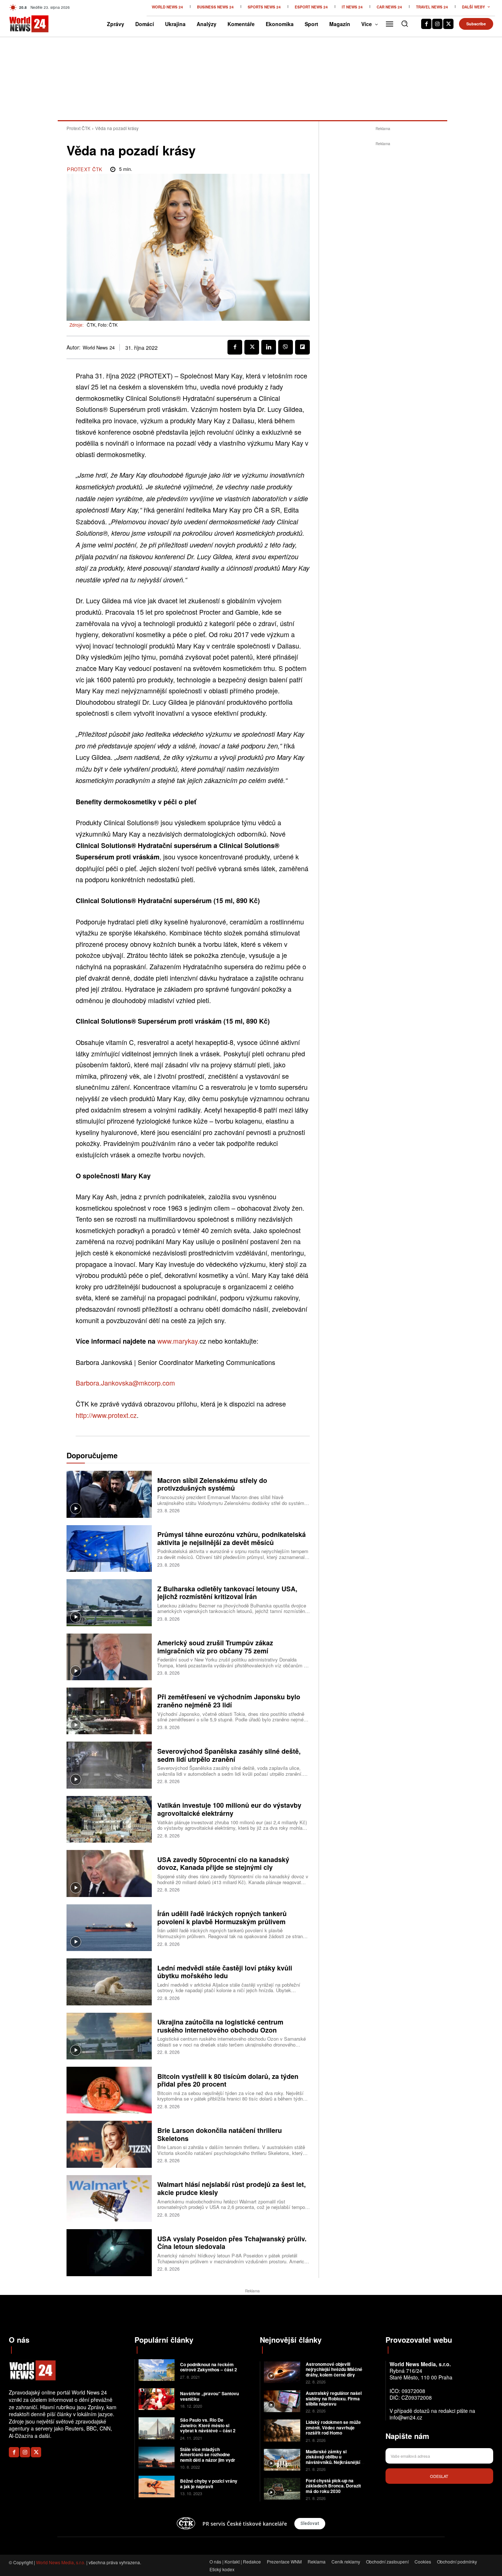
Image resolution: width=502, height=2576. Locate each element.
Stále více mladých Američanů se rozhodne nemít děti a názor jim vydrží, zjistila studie (210, 2457)
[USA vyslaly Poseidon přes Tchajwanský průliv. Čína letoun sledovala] (109, 2252)
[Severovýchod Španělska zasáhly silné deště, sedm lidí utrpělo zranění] (109, 1765)
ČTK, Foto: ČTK (102, 325)
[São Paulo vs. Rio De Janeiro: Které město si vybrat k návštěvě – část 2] (157, 2428)
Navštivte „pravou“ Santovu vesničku (209, 2396)
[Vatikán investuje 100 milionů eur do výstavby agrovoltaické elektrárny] (109, 1819)
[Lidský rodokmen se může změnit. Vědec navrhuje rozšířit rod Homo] (282, 2430)
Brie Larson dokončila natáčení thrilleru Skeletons (220, 2134)
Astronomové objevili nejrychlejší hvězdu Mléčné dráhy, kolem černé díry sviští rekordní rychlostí (334, 2372)
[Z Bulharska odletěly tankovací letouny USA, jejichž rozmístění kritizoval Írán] (109, 1603)
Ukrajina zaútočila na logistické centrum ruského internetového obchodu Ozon (220, 2026)
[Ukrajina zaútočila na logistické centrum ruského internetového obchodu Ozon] (109, 2036)
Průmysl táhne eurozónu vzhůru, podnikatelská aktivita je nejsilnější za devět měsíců (232, 1538)
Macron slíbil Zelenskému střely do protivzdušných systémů (212, 1484)
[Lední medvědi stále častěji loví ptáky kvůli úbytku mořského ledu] (109, 1982)
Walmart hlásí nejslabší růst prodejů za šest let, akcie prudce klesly (232, 2188)
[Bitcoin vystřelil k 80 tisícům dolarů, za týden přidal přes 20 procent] (109, 2090)
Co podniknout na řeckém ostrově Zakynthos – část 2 (209, 2367)
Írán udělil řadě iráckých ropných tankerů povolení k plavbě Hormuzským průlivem (222, 1918)
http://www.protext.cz (106, 1415)
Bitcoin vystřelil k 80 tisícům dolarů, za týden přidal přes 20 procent (228, 2080)
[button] (405, 24)
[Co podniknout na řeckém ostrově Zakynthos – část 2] (157, 2370)
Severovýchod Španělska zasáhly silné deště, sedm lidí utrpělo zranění (229, 1755)
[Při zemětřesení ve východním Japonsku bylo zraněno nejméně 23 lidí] (109, 1711)
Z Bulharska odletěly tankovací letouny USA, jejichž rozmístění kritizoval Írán (227, 1593)
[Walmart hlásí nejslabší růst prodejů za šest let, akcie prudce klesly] (109, 2198)
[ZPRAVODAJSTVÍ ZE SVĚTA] (20, 24)
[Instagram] (437, 24)
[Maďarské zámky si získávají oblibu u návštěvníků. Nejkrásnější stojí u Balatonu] (282, 2460)
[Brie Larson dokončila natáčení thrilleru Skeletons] (109, 2144)
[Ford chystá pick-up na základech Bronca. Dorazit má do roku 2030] (282, 2489)
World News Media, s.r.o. (61, 2562)
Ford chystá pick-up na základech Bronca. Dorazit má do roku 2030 (333, 2486)
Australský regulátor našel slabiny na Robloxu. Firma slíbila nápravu (334, 2398)
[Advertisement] (383, 258)
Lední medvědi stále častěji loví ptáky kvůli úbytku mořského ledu (225, 1972)
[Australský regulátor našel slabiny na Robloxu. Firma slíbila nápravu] (282, 2401)
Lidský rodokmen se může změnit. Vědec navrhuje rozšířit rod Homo (333, 2427)
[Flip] (302, 347)
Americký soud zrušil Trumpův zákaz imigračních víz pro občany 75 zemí (215, 1647)
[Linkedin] (269, 347)
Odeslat (439, 2476)
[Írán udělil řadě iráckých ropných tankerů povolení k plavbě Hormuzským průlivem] (109, 1928)
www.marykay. (178, 1341)
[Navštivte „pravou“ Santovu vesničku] (157, 2399)
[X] (448, 24)
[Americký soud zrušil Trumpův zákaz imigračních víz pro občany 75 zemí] (109, 1657)
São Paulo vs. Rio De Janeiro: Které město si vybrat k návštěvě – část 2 (208, 2425)
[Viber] (286, 347)
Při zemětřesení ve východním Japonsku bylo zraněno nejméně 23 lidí (229, 1701)
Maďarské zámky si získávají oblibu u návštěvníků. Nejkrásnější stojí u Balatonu (333, 2459)
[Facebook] (426, 24)
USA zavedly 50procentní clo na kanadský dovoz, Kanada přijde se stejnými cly (223, 1864)
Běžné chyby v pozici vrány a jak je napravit (209, 2483)
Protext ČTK (78, 128)
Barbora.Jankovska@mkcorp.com (125, 1383)
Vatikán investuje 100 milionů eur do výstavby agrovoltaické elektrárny (229, 1809)
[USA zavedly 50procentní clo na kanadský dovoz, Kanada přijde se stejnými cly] (109, 1873)
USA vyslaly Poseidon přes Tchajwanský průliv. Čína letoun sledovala (232, 2243)
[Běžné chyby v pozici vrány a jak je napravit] (157, 2487)
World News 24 (99, 348)
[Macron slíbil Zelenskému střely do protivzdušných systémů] (109, 1494)
